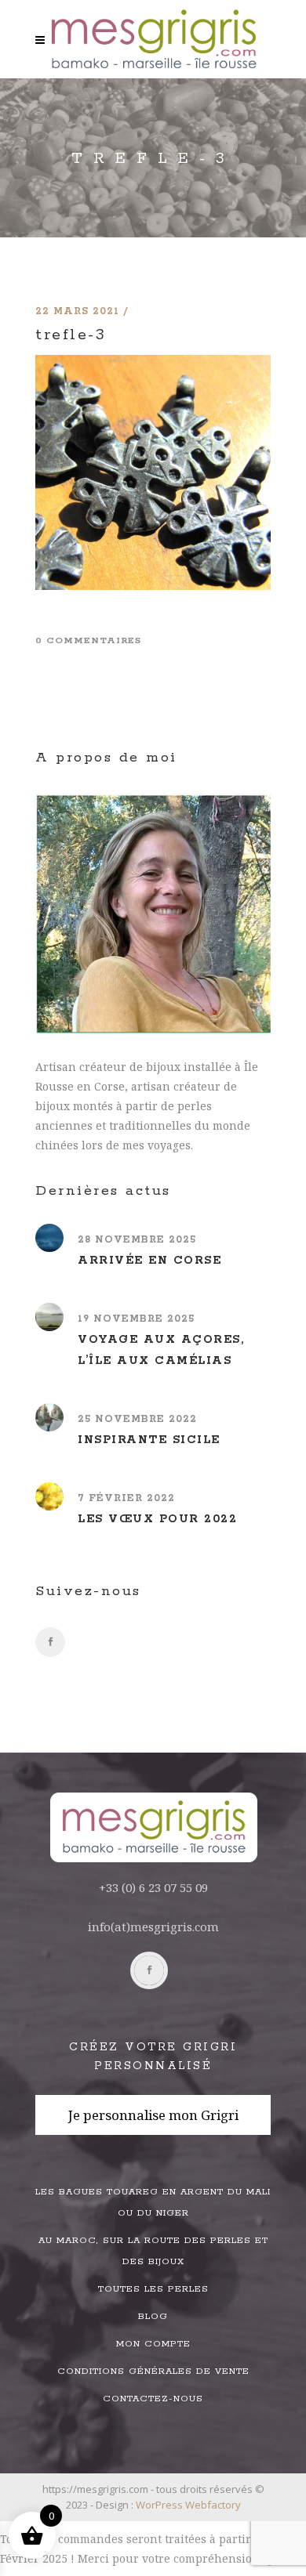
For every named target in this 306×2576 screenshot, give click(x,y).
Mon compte (153, 2344)
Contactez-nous (153, 2399)
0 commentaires (88, 640)
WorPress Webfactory (188, 2505)
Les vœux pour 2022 (157, 1519)
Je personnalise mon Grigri (153, 2115)
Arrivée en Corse (149, 1261)
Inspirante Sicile (149, 1440)
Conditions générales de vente (153, 2371)
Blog (153, 2316)
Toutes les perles (153, 2289)
